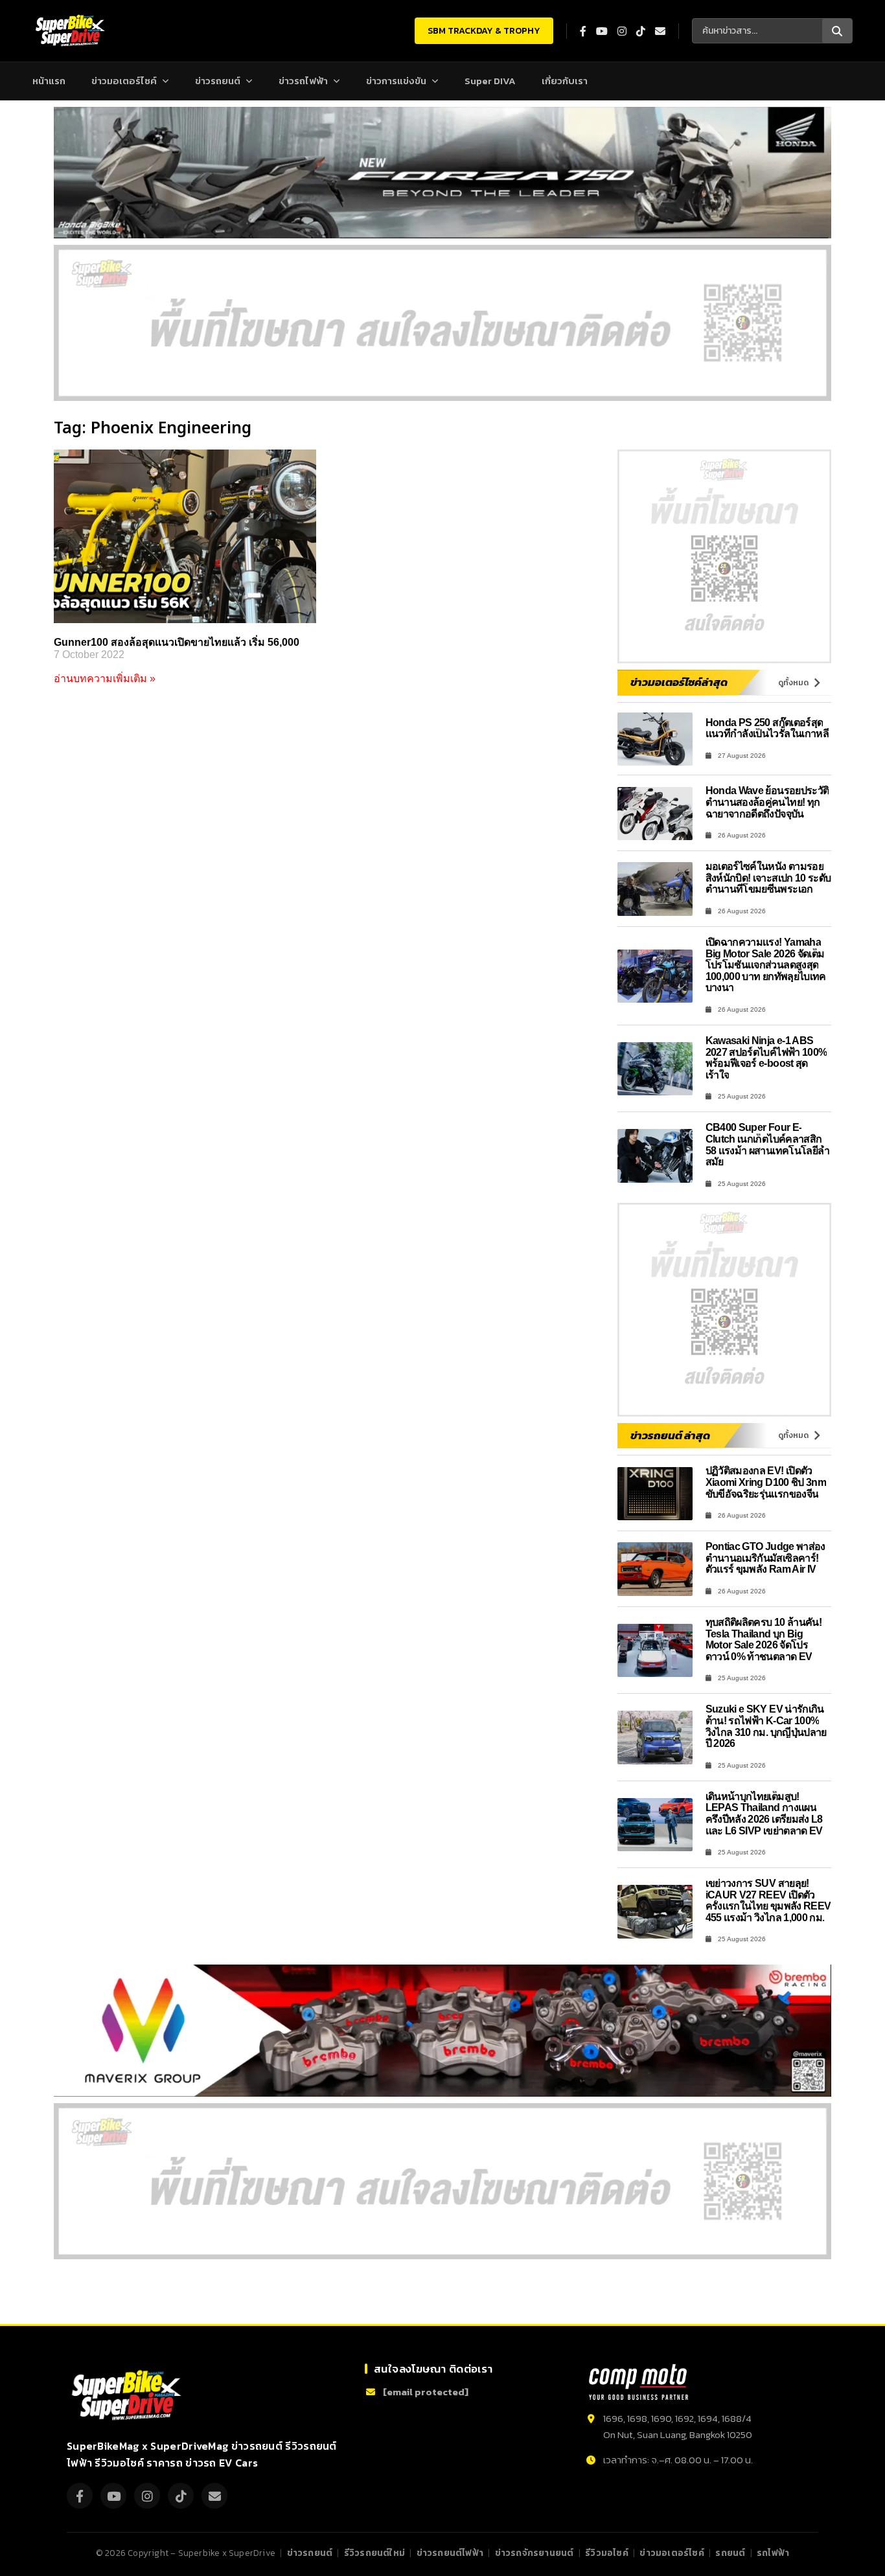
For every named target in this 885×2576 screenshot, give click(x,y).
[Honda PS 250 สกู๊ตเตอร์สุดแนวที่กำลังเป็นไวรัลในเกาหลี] (655, 739)
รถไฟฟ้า (773, 2553)
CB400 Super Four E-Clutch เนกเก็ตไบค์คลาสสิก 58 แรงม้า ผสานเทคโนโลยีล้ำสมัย (768, 1145)
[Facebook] (80, 2496)
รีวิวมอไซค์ (607, 2553)
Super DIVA (490, 81)
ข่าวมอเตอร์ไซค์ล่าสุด (679, 682)
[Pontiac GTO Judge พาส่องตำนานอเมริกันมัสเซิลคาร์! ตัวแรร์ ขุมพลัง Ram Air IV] (655, 1569)
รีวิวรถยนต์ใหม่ (374, 2553)
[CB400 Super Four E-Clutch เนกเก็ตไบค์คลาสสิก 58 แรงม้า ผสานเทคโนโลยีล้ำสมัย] (655, 1156)
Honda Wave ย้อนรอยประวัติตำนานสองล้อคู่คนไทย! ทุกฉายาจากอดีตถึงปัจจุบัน (767, 802)
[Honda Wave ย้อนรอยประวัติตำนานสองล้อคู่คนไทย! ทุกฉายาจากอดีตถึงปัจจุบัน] (655, 814)
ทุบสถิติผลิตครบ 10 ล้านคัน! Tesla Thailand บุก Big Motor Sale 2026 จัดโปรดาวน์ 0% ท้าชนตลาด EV (764, 1639)
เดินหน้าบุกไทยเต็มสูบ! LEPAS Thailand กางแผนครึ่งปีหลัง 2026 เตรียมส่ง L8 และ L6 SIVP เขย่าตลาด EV (764, 1814)
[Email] (214, 2496)
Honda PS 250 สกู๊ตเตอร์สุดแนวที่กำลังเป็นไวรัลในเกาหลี (767, 728)
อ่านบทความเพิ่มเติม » (105, 678)
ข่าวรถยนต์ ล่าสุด (670, 1435)
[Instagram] (147, 2496)
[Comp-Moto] (638, 2382)
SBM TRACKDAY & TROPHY (484, 31)
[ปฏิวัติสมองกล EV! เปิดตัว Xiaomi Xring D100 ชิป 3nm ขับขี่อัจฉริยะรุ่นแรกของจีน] (655, 1494)
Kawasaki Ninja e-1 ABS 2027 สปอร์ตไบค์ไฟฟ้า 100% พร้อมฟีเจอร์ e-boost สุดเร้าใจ (766, 1058)
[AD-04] (724, 556)
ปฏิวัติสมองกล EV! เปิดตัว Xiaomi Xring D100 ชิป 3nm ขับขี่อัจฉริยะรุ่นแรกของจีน (766, 1482)
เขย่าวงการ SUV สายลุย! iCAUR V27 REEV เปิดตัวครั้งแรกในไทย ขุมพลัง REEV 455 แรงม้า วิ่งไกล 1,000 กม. (768, 1900)
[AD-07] (442, 323)
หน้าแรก (49, 81)
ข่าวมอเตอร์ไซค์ (124, 81)
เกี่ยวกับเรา (565, 81)
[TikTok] (181, 2496)
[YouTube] (113, 2496)
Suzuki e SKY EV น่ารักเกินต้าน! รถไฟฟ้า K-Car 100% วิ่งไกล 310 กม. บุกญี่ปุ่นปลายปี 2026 (766, 1726)
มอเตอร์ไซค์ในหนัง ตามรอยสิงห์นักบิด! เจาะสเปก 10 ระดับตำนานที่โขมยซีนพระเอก (768, 878)
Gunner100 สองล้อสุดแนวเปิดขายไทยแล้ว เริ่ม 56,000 (177, 642)
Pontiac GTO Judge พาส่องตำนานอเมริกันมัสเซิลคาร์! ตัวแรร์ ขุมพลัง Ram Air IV (765, 1558)
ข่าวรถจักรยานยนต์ (534, 2553)
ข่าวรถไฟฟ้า (303, 81)
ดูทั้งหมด (793, 683)
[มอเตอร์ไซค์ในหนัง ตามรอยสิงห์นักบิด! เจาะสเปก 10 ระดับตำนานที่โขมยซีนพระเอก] (655, 889)
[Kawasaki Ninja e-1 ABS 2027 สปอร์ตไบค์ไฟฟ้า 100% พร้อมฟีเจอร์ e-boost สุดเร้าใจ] (655, 1069)
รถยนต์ (730, 2553)
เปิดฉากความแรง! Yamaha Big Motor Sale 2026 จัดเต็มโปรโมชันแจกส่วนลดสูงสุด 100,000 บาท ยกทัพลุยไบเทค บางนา (766, 965)
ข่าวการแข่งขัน (396, 81)
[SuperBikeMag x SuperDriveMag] (128, 2396)
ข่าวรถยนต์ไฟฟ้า (450, 2553)
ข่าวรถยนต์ (218, 81)
